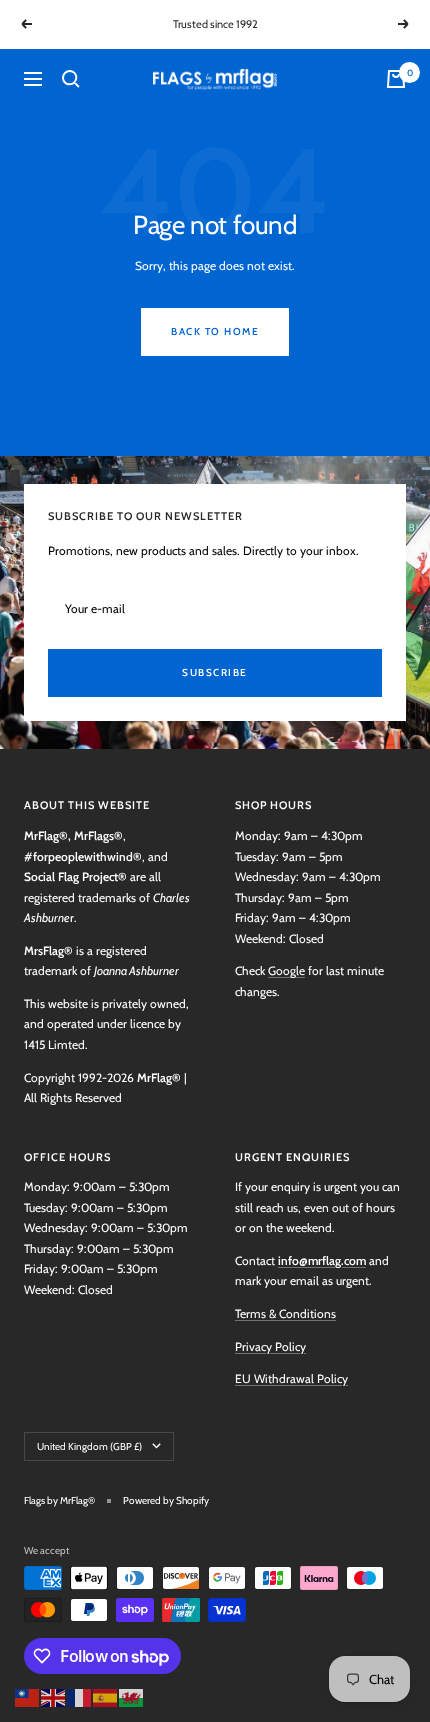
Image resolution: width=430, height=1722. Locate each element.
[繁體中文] (28, 1695)
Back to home (215, 331)
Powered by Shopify (166, 1500)
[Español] (106, 1695)
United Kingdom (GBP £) (89, 1446)
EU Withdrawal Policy (291, 1378)
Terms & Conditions (285, 1313)
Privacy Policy (270, 1346)
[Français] (80, 1695)
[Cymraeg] (132, 1695)
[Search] (71, 79)
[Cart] (396, 79)
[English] (54, 1695)
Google (286, 970)
